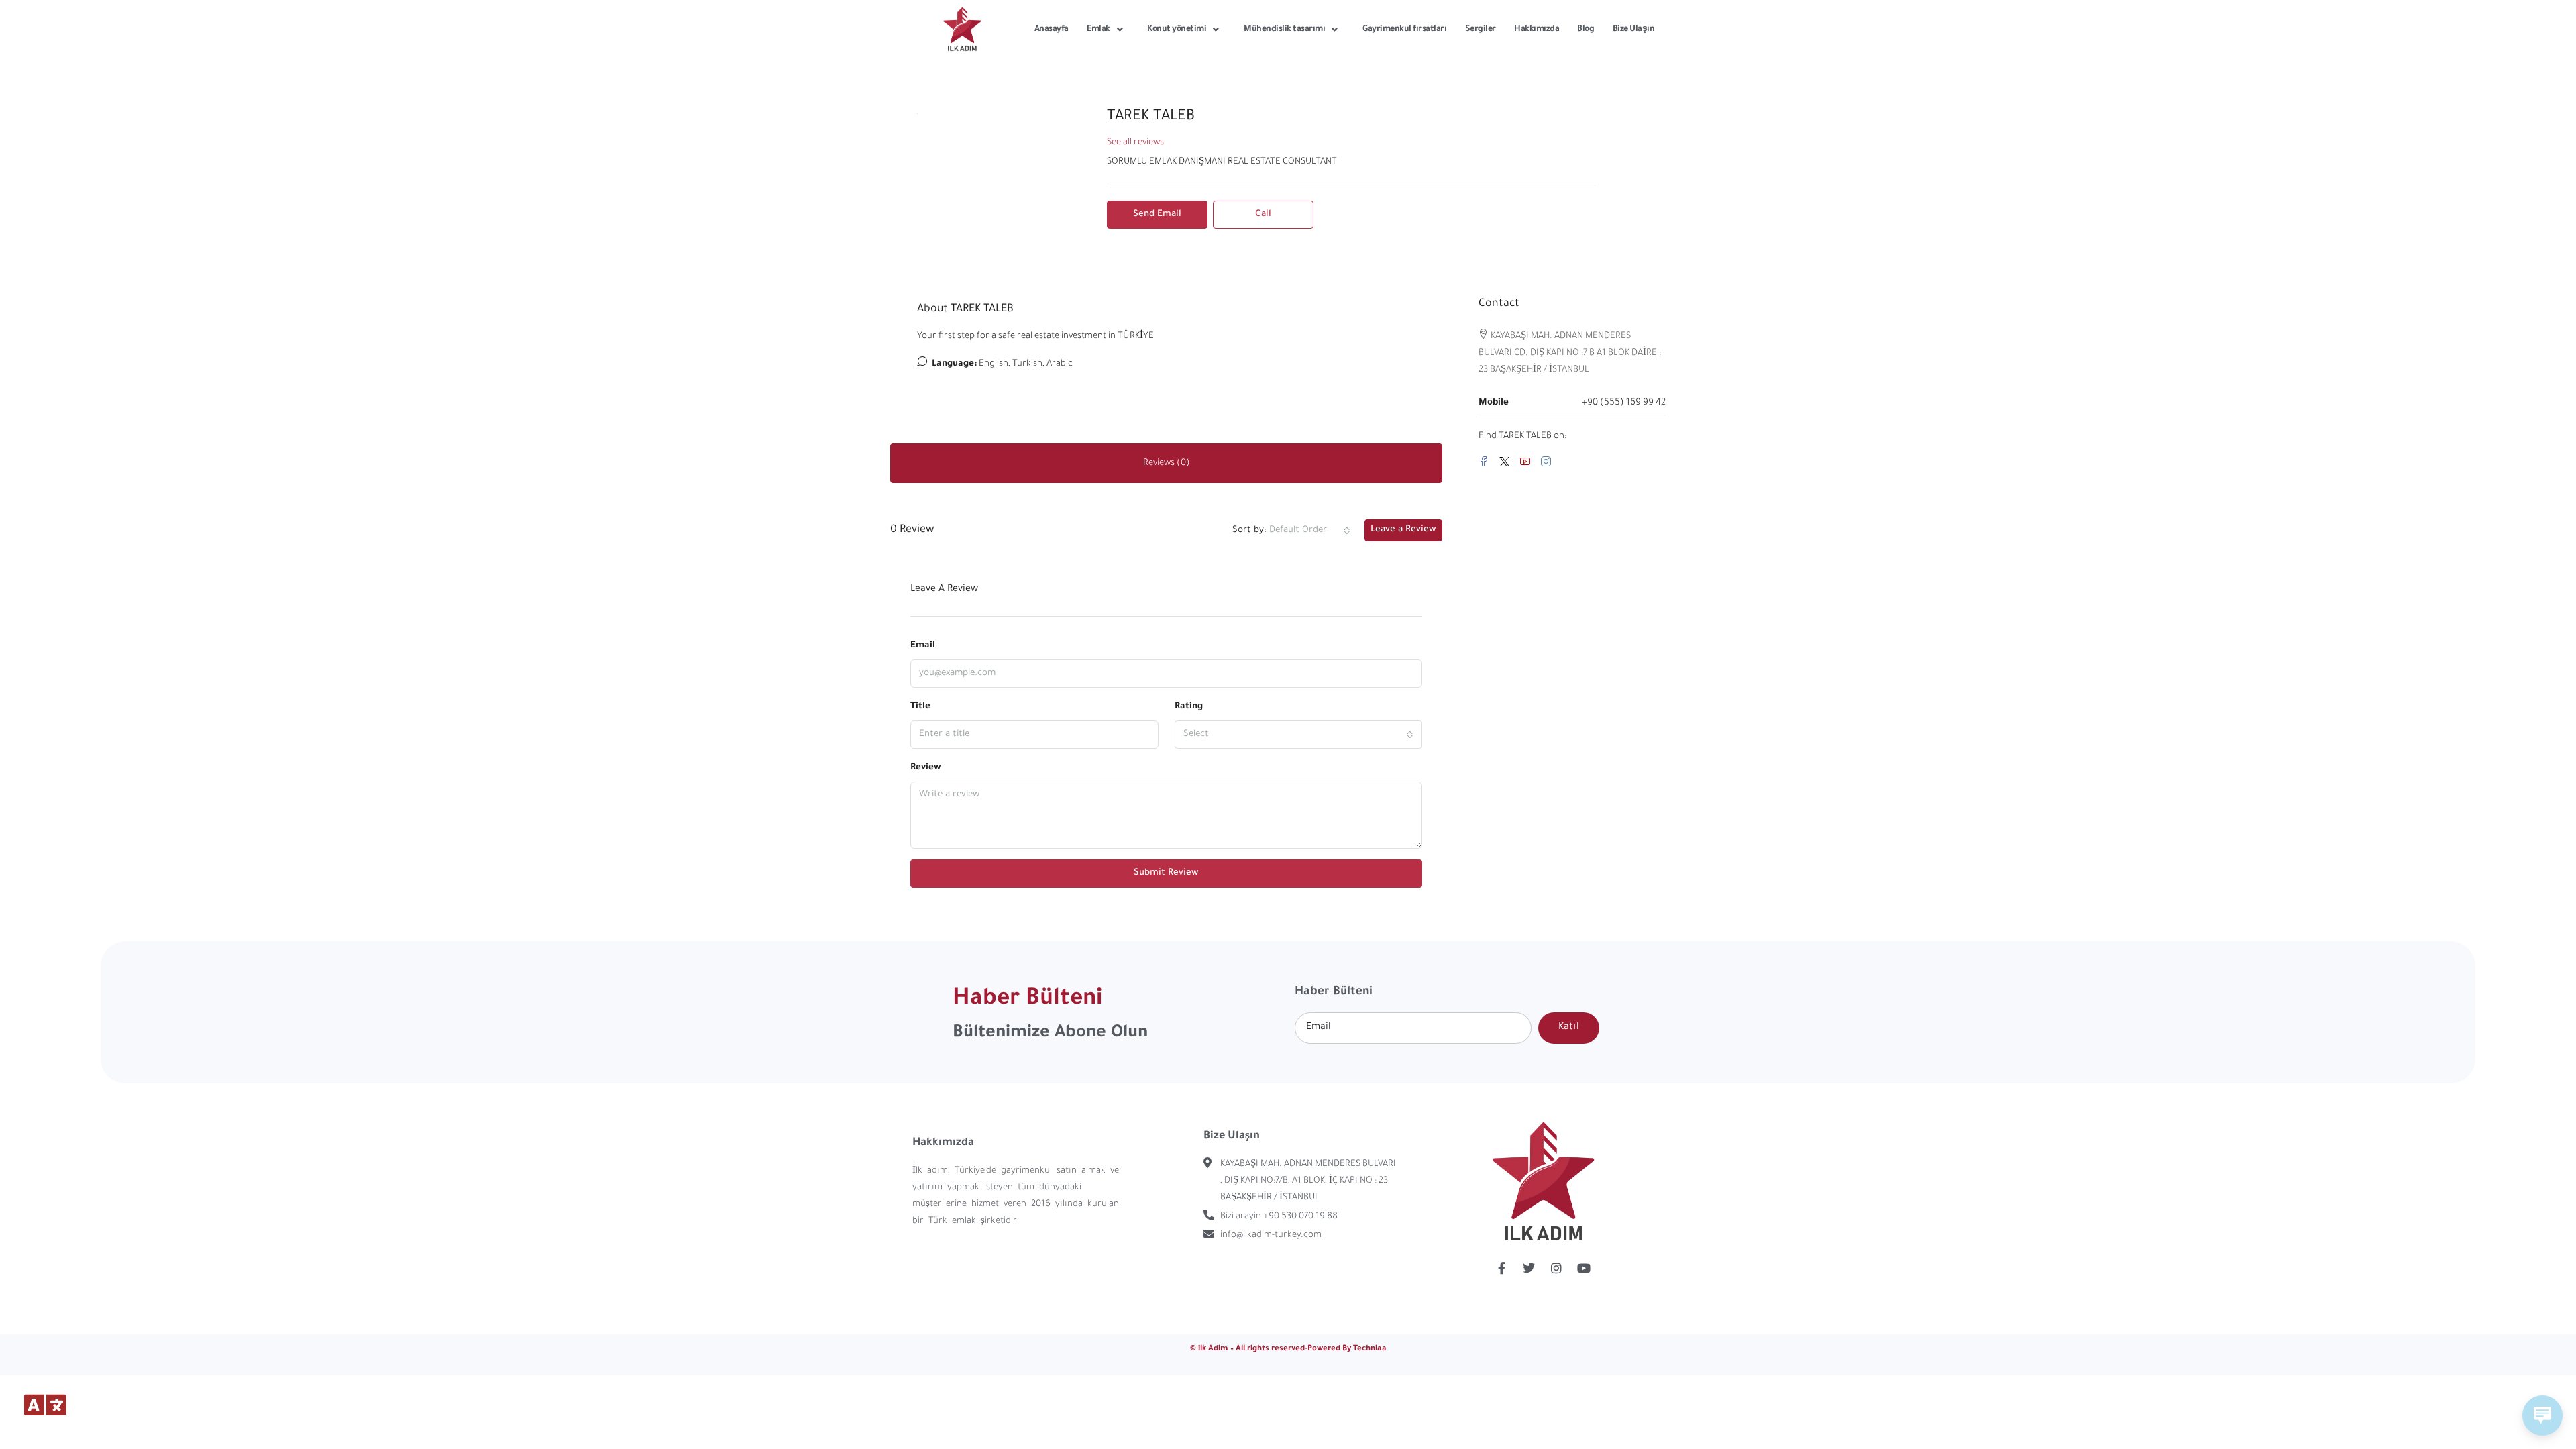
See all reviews (1135, 143)
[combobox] (1310, 531)
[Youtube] (1584, 1268)
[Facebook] (1486, 464)
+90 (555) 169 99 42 (1624, 403)
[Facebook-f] (1501, 1268)
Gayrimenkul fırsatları (1404, 30)
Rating (1189, 707)
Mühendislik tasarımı (1284, 30)
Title (920, 707)
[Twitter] (1507, 464)
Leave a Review (1403, 530)
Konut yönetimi (1177, 30)
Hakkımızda (1537, 30)
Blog (1586, 30)
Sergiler (1481, 30)
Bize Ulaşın (1634, 30)
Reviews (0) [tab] (1167, 463)
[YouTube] (1528, 464)
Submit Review (1166, 873)
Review (926, 768)
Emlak (1098, 30)
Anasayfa (1052, 30)
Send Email (1157, 214)
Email (923, 646)
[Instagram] (1549, 464)
